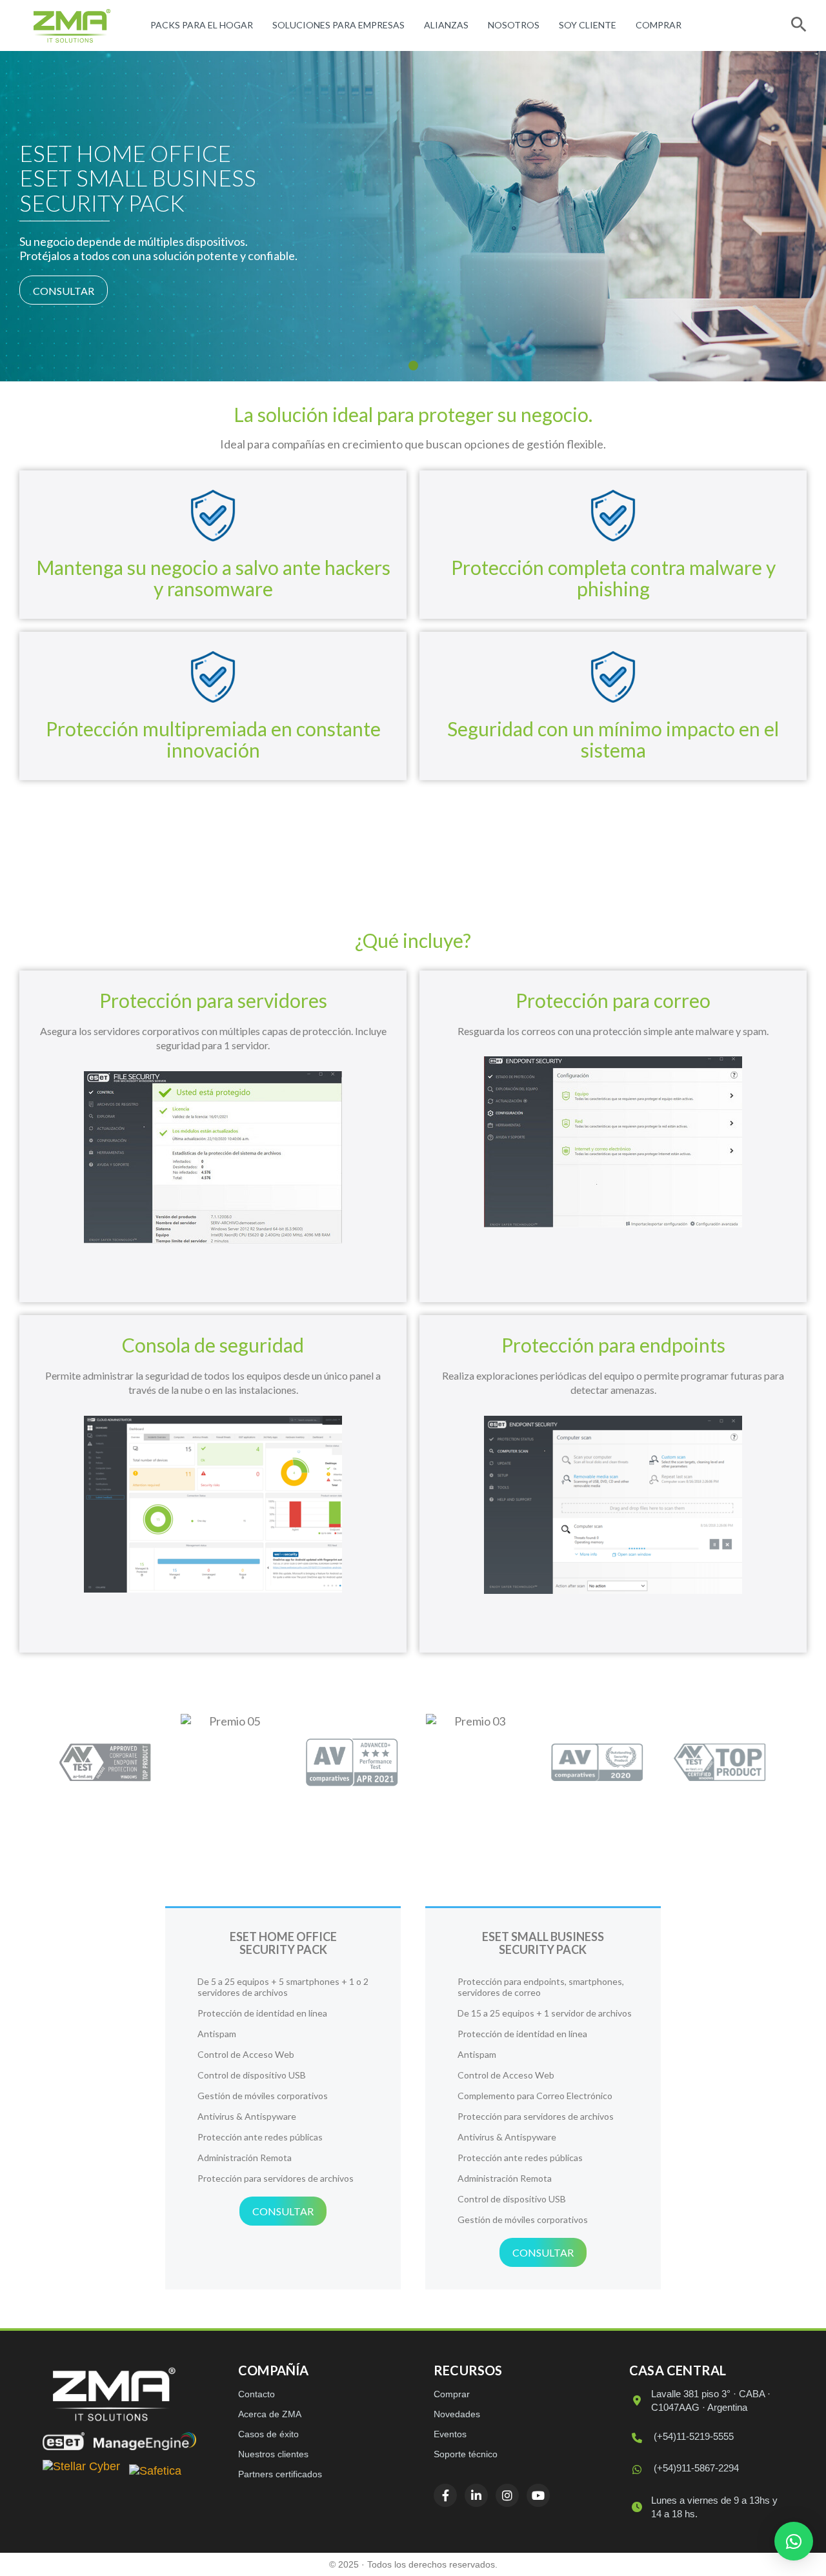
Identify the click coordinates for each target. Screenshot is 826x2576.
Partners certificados (280, 2474)
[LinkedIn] (476, 2495)
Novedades (457, 2414)
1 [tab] (413, 366)
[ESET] (64, 2441)
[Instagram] (507, 2495)
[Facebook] (445, 2495)
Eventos (450, 2434)
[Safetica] (155, 2472)
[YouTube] (538, 2495)
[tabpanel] (413, 216)
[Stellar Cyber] (81, 2472)
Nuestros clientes (273, 2454)
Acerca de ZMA (270, 2414)
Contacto (257, 2394)
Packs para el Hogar (202, 25)
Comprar (659, 25)
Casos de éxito (268, 2434)
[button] (794, 2541)
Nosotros (514, 25)
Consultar (64, 291)
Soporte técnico (466, 2454)
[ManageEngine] (145, 2441)
